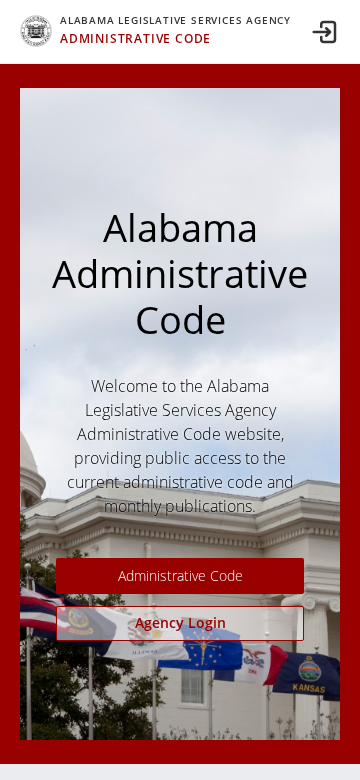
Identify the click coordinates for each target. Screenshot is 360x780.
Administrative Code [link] (180, 575)
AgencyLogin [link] (180, 622)
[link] (155, 31)
